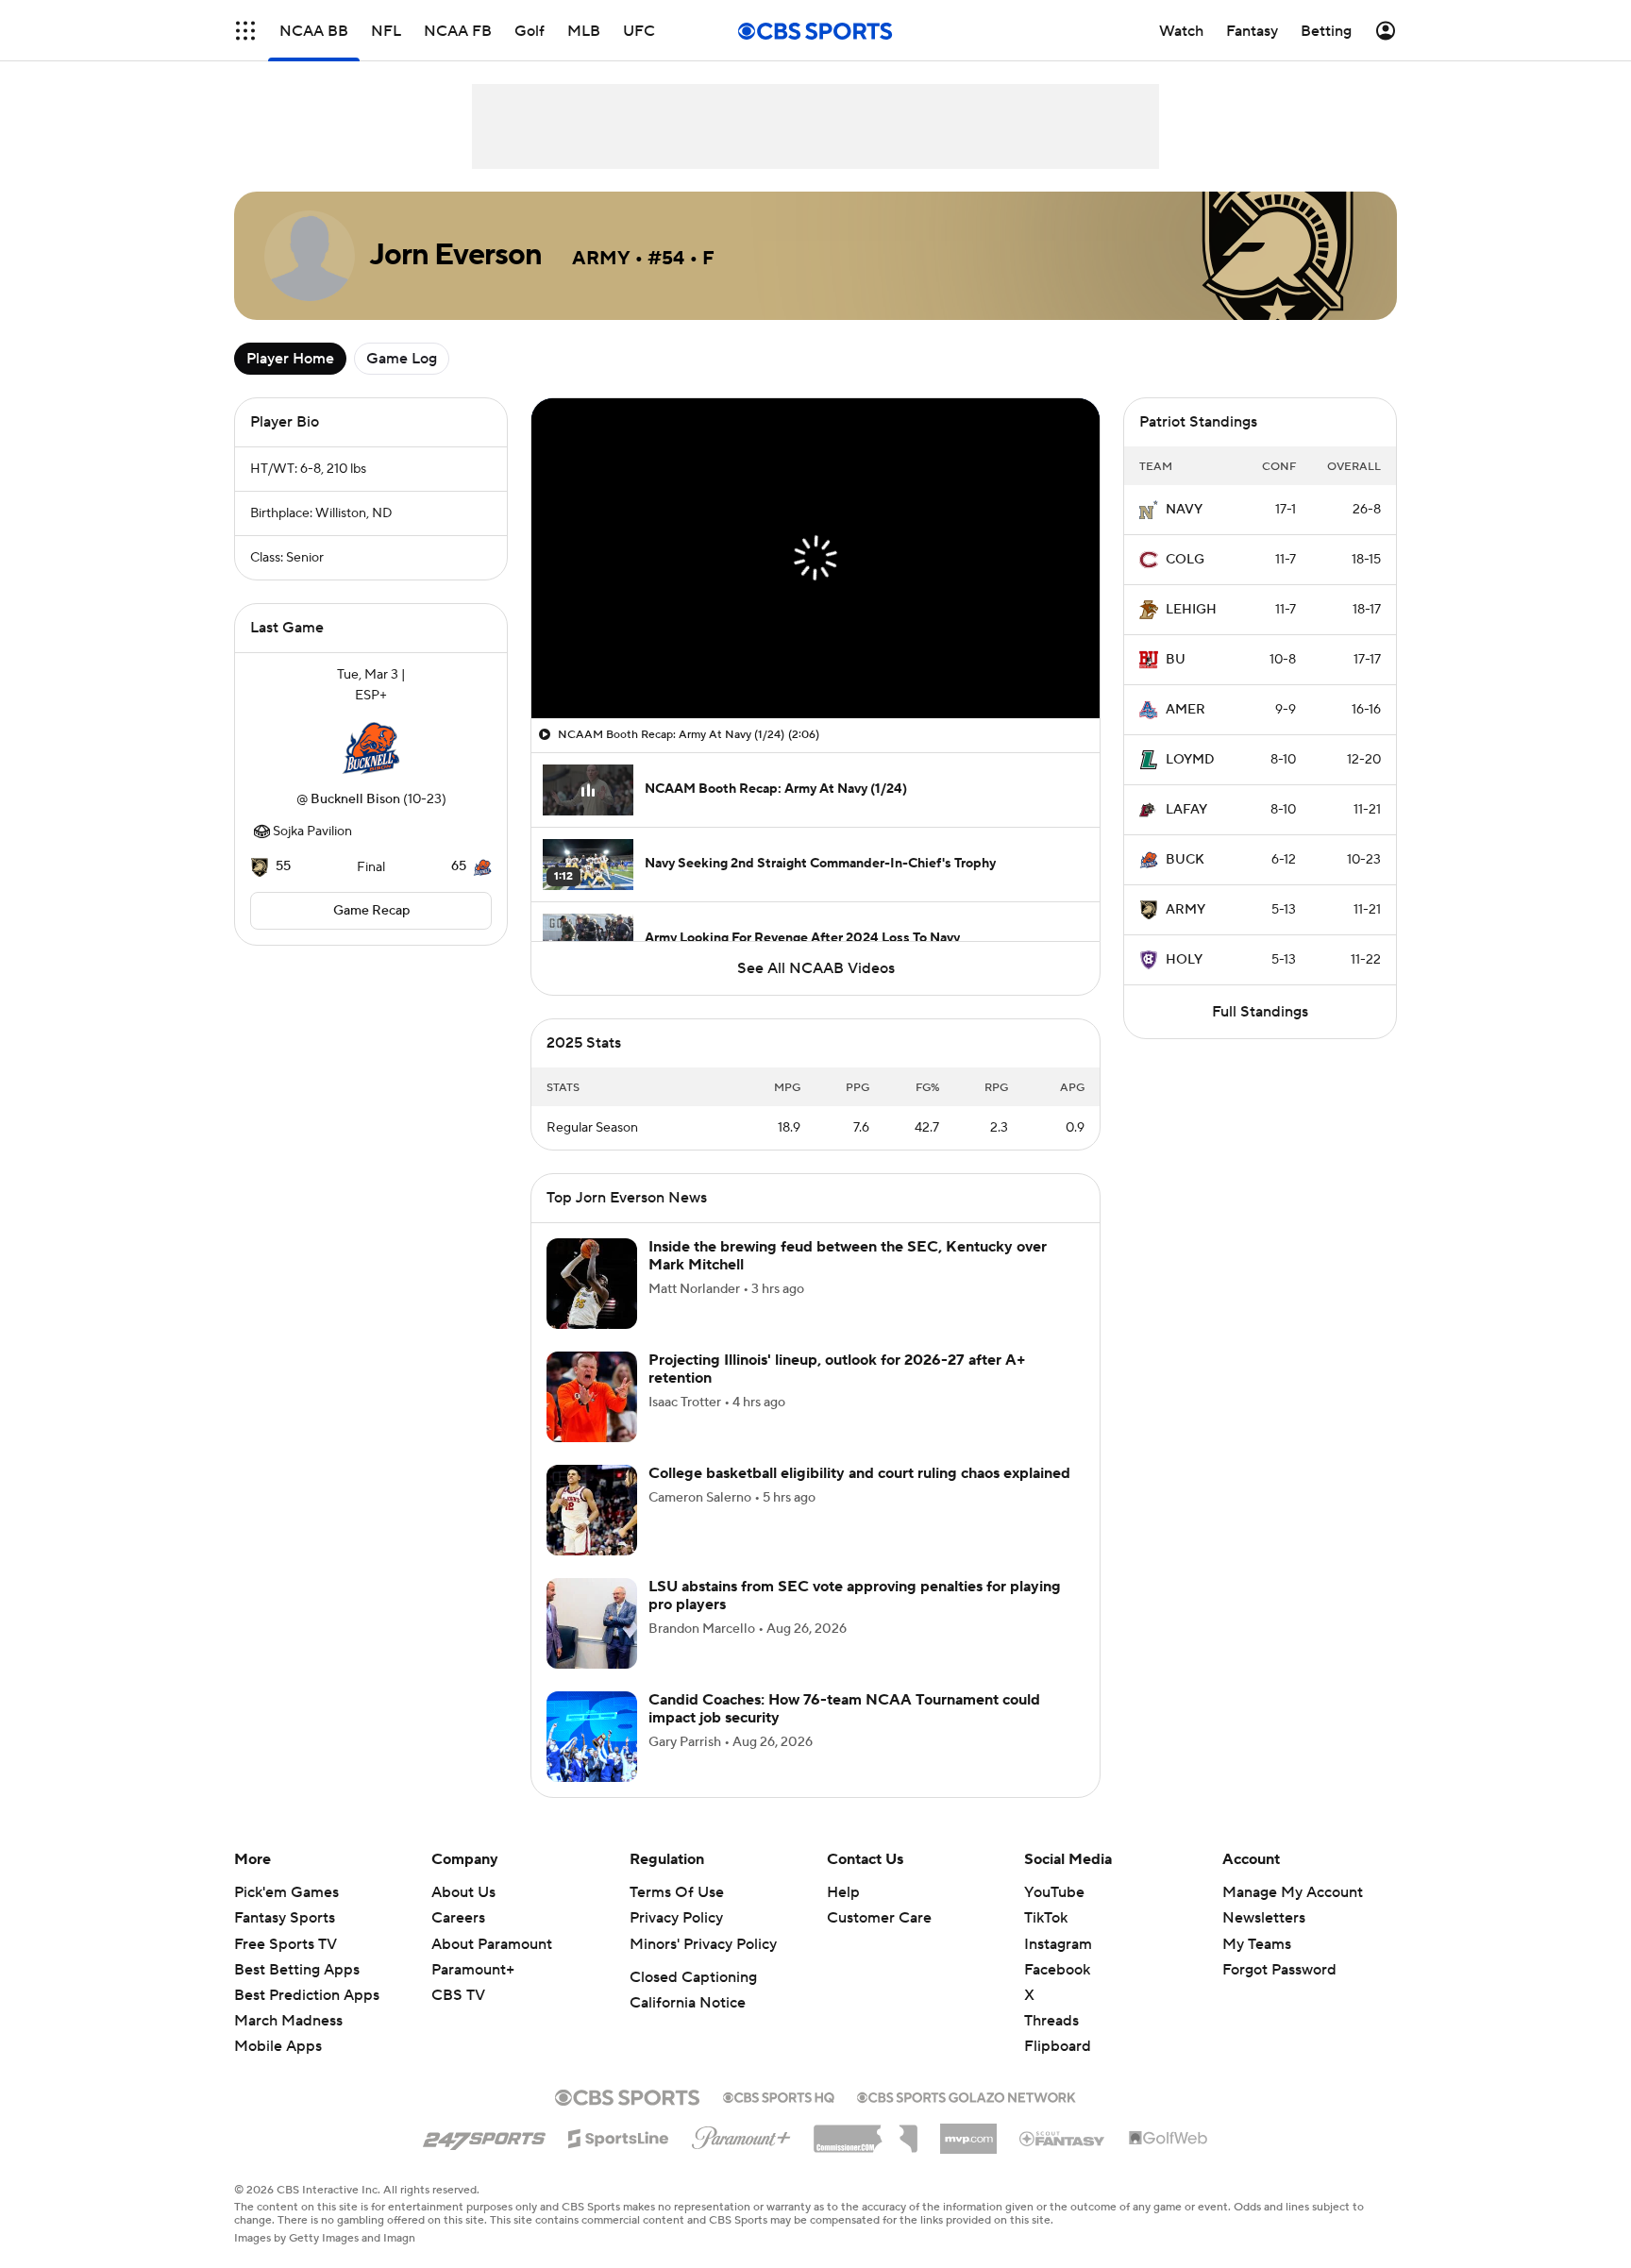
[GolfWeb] (1169, 2161)
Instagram (1058, 1967)
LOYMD (1190, 760)
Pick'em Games (286, 1915)
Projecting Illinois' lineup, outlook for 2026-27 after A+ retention (837, 1392)
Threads (1051, 2043)
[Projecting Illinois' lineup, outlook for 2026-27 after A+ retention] (592, 1420)
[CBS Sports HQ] (779, 2118)
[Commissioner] (866, 2155)
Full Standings (1260, 1012)
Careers (458, 1940)
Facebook (1057, 1992)
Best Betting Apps (297, 1992)
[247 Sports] (484, 2158)
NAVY (1184, 510)
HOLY (1184, 960)
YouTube (1054, 1915)
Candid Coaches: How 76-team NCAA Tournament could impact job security (844, 1731)
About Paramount (492, 1967)
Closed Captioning (693, 2000)
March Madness (288, 2043)
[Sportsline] (619, 2159)
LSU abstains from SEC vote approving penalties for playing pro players (855, 1618)
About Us (463, 1915)
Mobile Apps (278, 2069)
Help (843, 1915)
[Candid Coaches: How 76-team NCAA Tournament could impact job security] (592, 1759)
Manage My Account (1293, 1915)
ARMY (1185, 910)
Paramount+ (473, 1992)
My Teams (1257, 1967)
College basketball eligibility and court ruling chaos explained (859, 1496)
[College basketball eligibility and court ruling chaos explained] (592, 1533)
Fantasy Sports (285, 1940)
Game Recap (371, 911)
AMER (1185, 710)
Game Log (402, 359)
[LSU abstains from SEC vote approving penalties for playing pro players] (592, 1646)
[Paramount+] (741, 2157)
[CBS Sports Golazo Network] (967, 2118)
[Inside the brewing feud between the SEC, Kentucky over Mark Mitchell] (592, 1306)
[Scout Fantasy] (1063, 2160)
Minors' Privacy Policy (703, 1967)
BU (1176, 660)
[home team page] (371, 748)
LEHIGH (1191, 610)
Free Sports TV (286, 1967)
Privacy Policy (676, 1940)
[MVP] (968, 2154)
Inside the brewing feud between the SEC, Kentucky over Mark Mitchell (848, 1278)
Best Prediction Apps (307, 2018)
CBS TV (458, 2018)
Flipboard (1058, 2069)
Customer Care (879, 1940)
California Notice (688, 2025)
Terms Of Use (677, 1915)
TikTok (1046, 1940)
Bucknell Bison (355, 799)
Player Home (290, 359)
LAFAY (1186, 810)
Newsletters (1264, 1940)
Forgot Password (1279, 1992)
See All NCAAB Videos (816, 968)
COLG (1185, 560)
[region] (815, 558)
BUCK (1185, 860)
